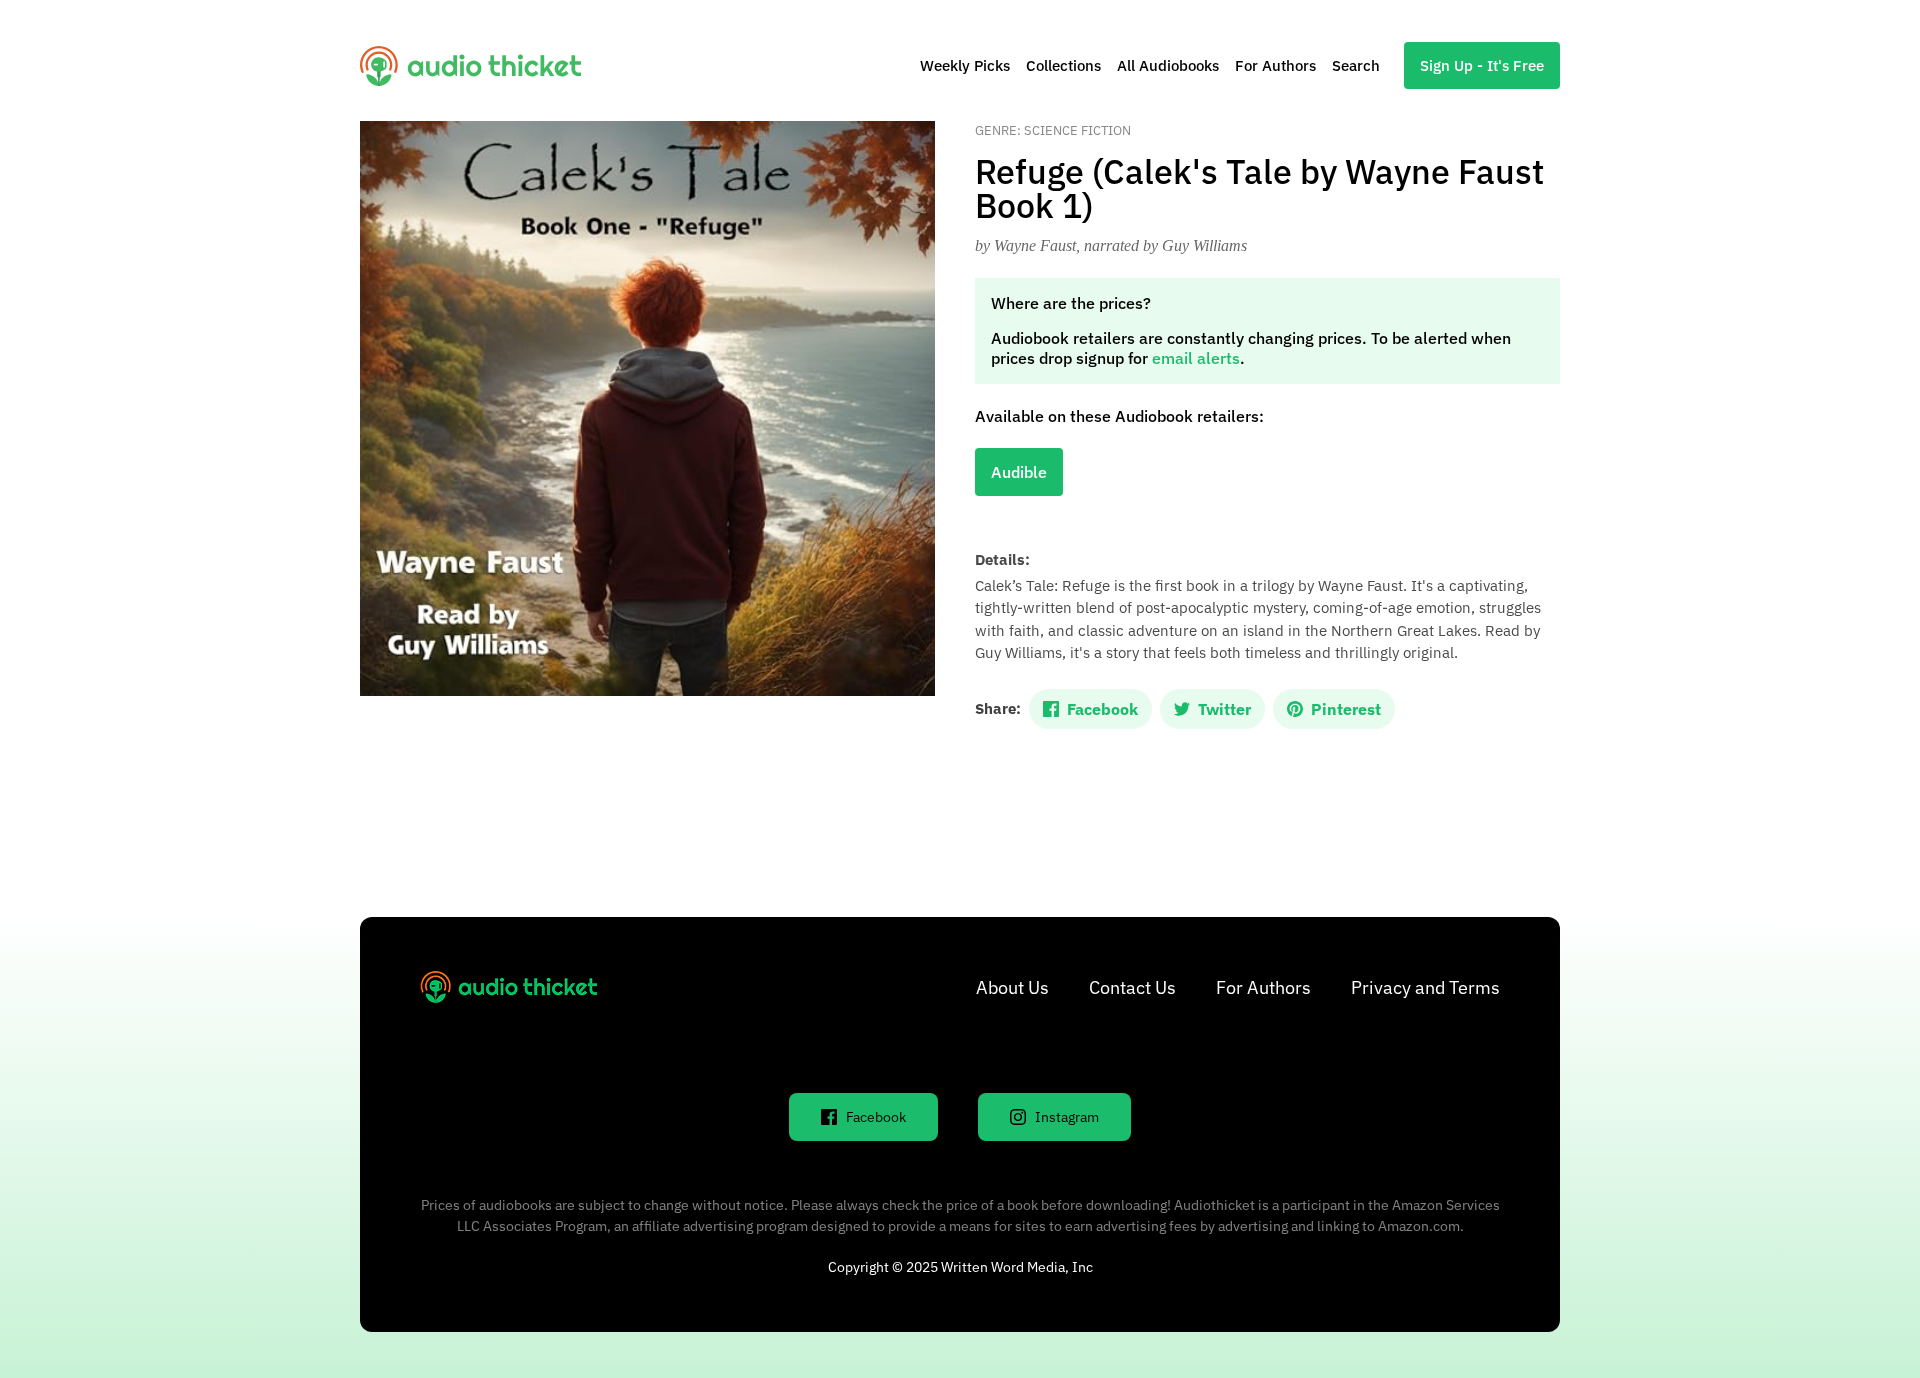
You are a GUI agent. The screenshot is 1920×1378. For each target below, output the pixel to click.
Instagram (1067, 1117)
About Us (1012, 987)
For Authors (1275, 65)
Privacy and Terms (1425, 987)
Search (1356, 65)
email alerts (1196, 358)
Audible (1019, 472)
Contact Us (1132, 987)
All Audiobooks (1168, 65)
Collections (1063, 65)
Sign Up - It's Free (1482, 65)
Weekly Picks (965, 65)
